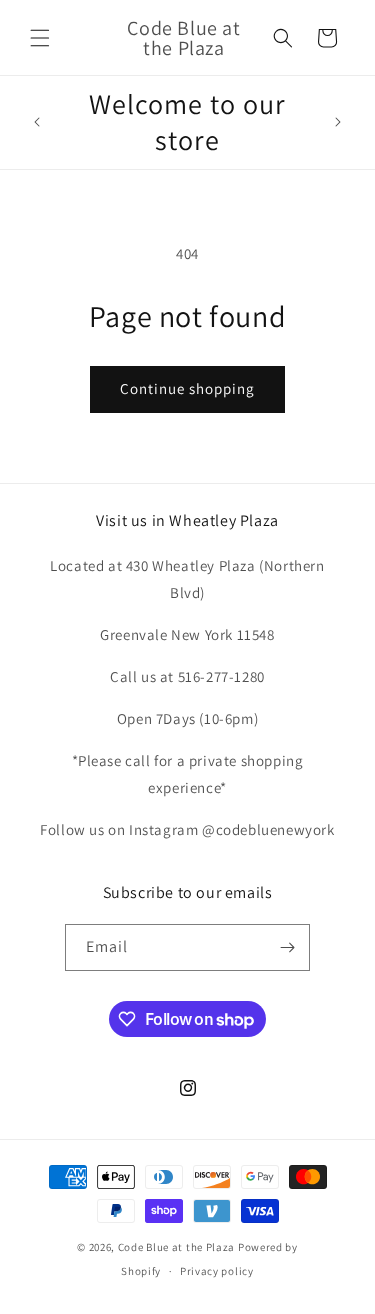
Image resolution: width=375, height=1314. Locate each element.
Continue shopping (187, 388)
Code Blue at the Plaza (176, 1247)
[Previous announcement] (37, 122)
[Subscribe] (287, 947)
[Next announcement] (338, 122)
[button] (40, 38)
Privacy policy (217, 1271)
